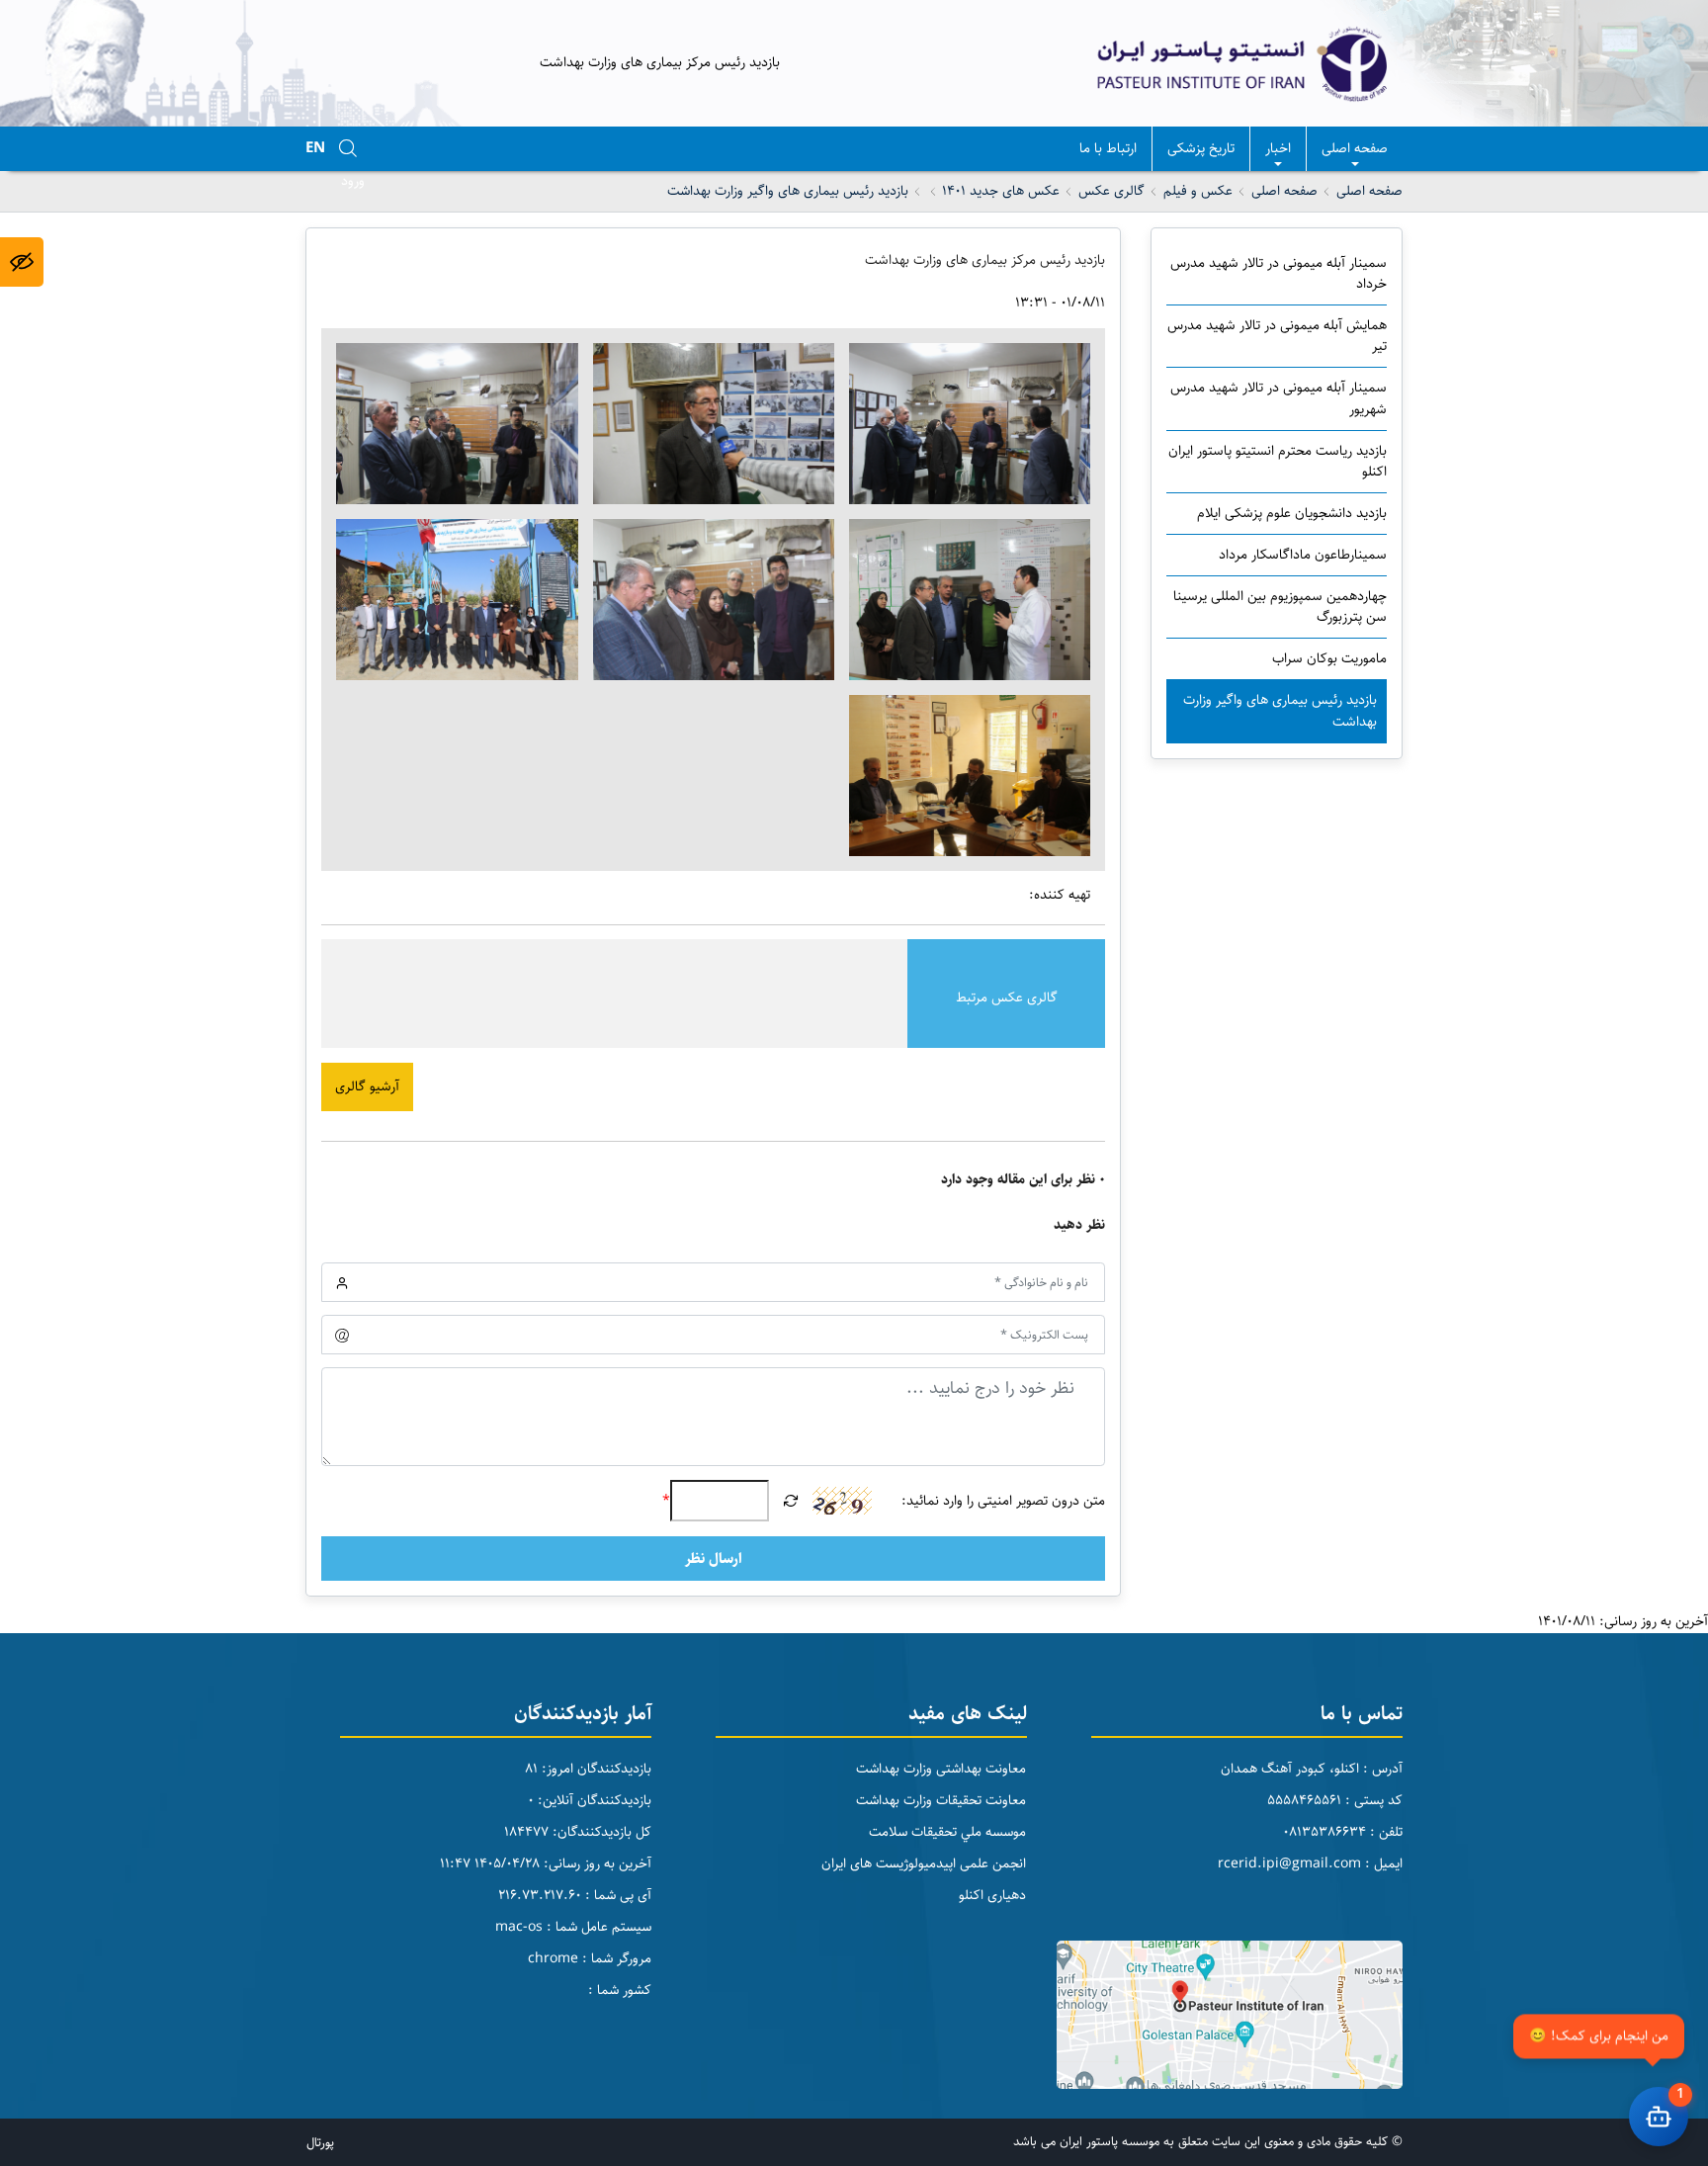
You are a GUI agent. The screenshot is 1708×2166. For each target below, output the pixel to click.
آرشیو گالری (367, 1086)
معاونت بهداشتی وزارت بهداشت (941, 1769)
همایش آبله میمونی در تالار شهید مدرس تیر (1277, 336)
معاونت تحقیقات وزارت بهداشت (941, 1800)
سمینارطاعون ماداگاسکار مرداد (1303, 555)
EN (315, 148)
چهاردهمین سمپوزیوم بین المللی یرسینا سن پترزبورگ (1280, 606)
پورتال (320, 2142)
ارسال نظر (714, 1559)
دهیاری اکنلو (992, 1895)
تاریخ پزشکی (1201, 148)
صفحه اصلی (1355, 148)
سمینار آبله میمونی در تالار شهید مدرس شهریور (1279, 398)
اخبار (1278, 148)
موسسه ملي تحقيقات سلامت (947, 1832)
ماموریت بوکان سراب (1329, 658)
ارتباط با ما (1108, 148)
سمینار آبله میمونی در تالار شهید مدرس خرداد (1279, 273)
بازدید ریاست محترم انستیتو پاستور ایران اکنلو (1278, 461)
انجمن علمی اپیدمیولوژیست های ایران (924, 1863)
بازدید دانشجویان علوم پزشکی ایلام (1292, 513)
